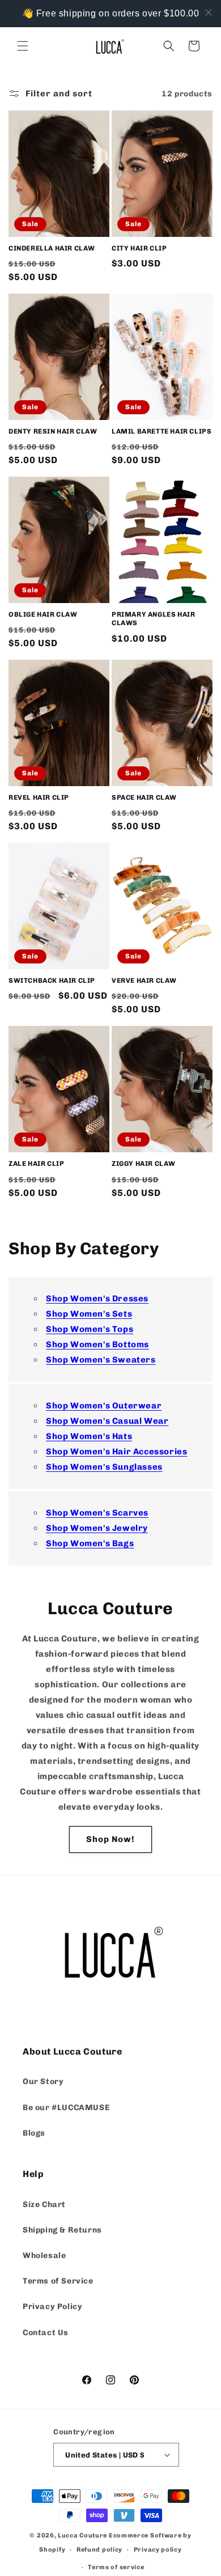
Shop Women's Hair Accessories (116, 1452)
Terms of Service (58, 2281)
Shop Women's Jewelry (97, 1528)
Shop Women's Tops (90, 1329)
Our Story (43, 2081)
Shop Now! (110, 1839)
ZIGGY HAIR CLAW (144, 1164)
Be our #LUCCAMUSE (66, 2108)
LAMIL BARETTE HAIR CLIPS (161, 431)
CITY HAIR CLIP (139, 248)
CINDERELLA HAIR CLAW (52, 248)
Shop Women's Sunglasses (104, 1467)
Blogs (34, 2133)
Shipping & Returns (62, 2230)
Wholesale (44, 2255)
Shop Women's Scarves (97, 1513)
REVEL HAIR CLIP (39, 797)
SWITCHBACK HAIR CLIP (52, 981)
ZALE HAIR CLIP (36, 1164)
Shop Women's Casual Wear (107, 1421)
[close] (209, 12)
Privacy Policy (52, 2306)
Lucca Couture (82, 2535)
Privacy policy (158, 2550)
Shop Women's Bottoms (97, 1344)
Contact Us (46, 2333)
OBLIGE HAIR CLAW (43, 614)
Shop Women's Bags (90, 1543)
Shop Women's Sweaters (101, 1360)
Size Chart (44, 2204)
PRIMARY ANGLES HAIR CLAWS (153, 619)
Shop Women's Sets (89, 1314)
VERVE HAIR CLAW (144, 981)
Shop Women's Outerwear (104, 1406)
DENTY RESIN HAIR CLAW (53, 431)
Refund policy (99, 2550)
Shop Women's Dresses (97, 1298)
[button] (23, 46)
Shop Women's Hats (89, 1436)
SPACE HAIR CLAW (144, 797)
